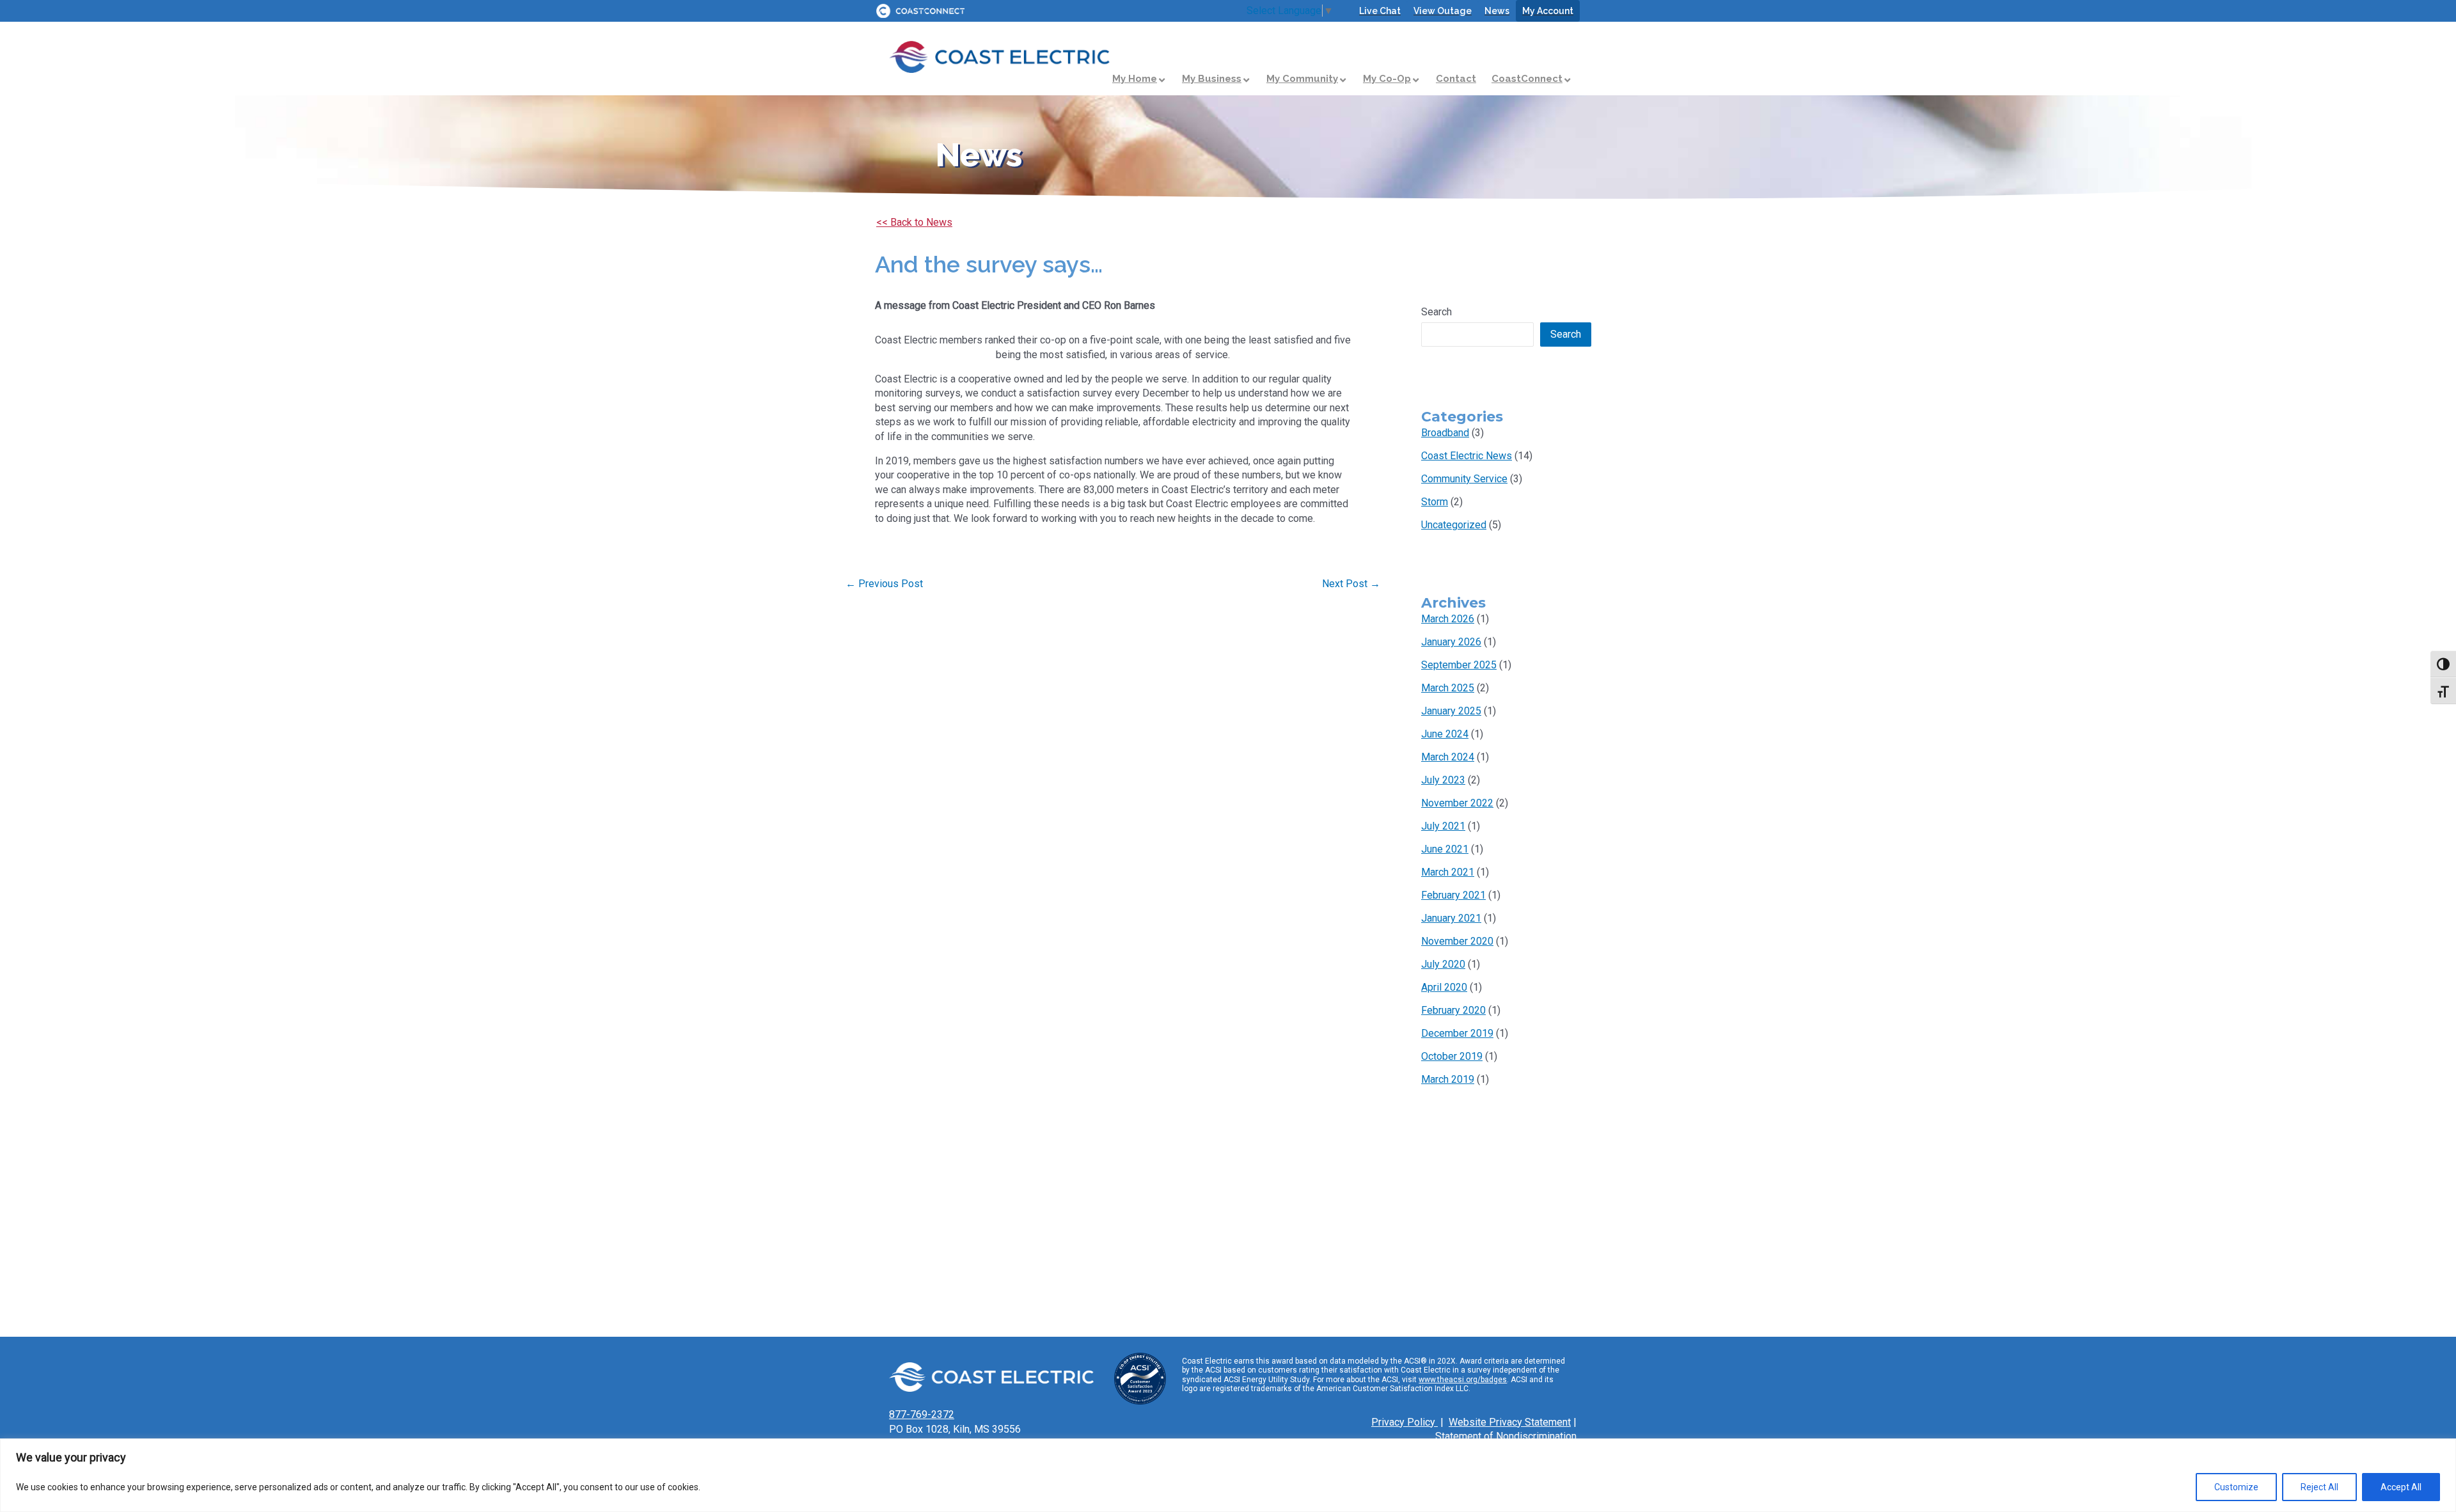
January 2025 (1451, 711)
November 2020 (1457, 941)
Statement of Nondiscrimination (1506, 1436)
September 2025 (1459, 665)
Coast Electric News (1467, 456)
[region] (1228, 1475)
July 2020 (1443, 964)
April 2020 (1444, 987)
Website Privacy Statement (1510, 1422)
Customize (2236, 1487)
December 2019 (1457, 1033)
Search (1437, 312)
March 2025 (1448, 688)
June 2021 (1445, 849)
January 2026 (1451, 642)
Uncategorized (1454, 525)
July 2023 (1443, 780)
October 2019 (1452, 1056)
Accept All (2401, 1487)
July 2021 (1443, 826)
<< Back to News (914, 222)
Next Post (1351, 584)
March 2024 (1448, 757)
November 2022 (1457, 803)
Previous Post (884, 584)
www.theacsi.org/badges (1463, 1380)
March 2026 (1448, 619)
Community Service (1464, 479)
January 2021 (1451, 918)
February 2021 (1453, 895)
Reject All (2319, 1487)
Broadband (1445, 433)
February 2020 (1453, 1010)
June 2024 (1445, 734)
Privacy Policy (1405, 1422)
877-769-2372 (922, 1414)
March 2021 (1448, 872)
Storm (1435, 502)
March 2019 (1448, 1079)
